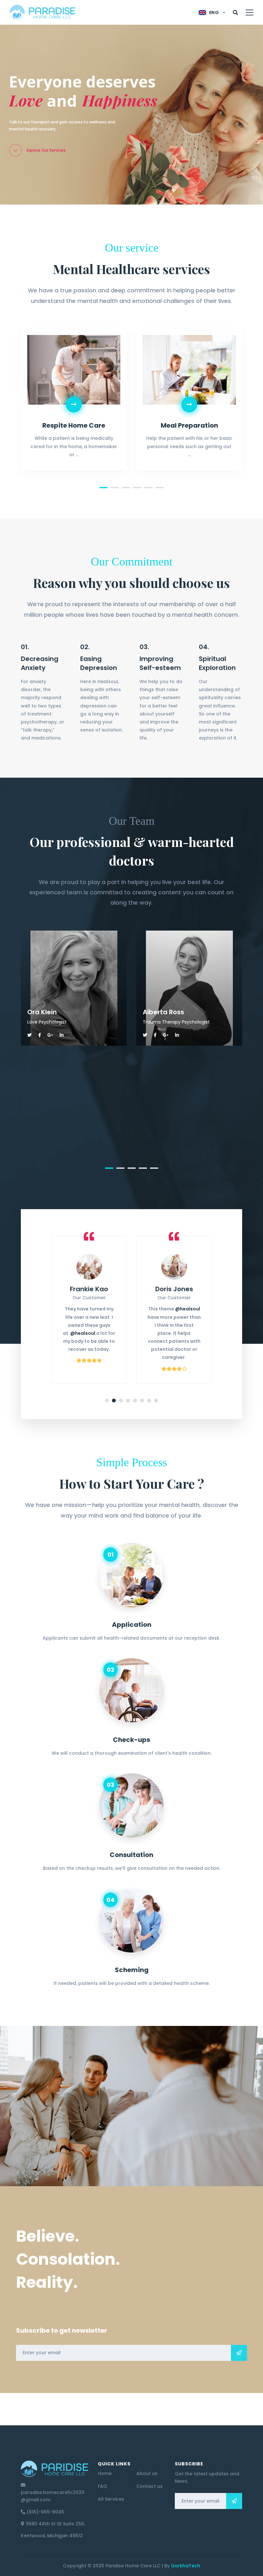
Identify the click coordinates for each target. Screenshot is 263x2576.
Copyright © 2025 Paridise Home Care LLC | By (131, 2566)
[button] (103, 488)
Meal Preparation (189, 425)
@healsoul (103, 1309)
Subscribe (239, 2353)
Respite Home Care (74, 425)
